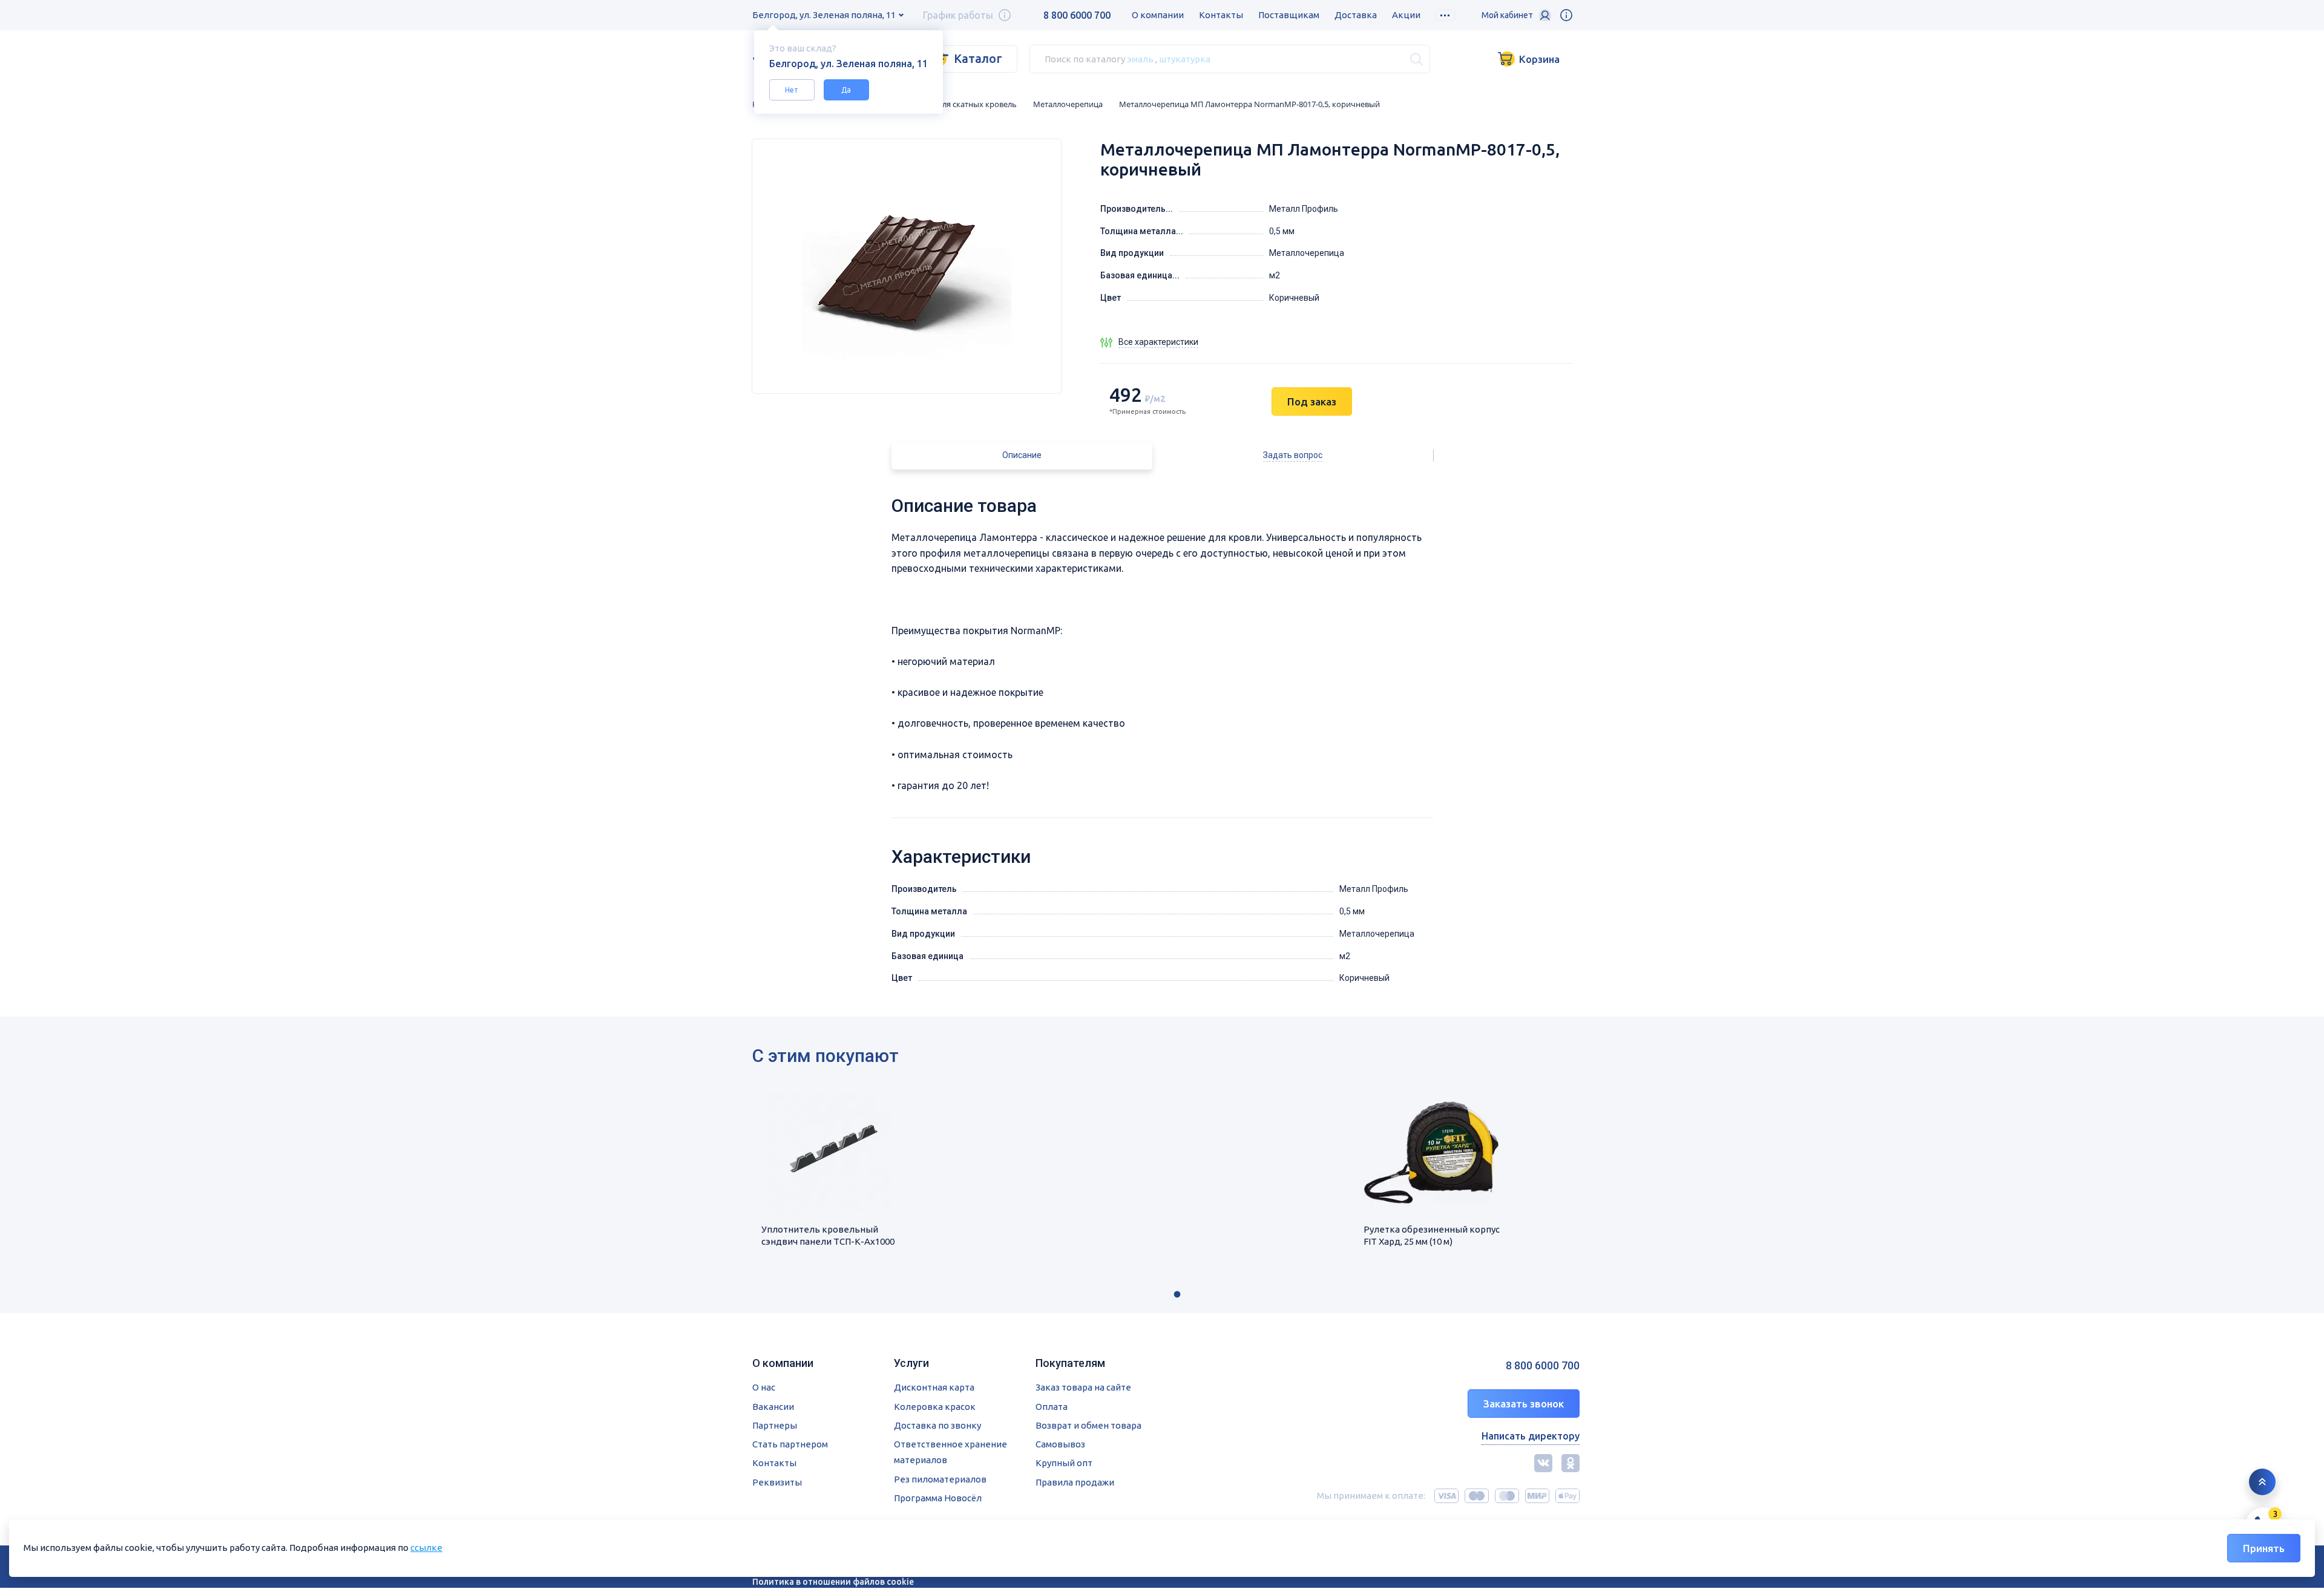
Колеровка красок (935, 1407)
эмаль (1140, 58)
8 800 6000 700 (1077, 15)
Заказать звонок (1524, 1404)
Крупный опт (1064, 1463)
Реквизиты (777, 1482)
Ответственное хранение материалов (950, 1452)
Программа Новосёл (938, 1498)
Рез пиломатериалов (940, 1479)
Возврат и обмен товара (1088, 1425)
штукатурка (1185, 58)
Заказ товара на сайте (1083, 1387)
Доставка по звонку (937, 1425)
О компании (1158, 15)
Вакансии (773, 1407)
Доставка (1356, 15)
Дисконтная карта (934, 1387)
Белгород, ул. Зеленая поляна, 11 (824, 15)
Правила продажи (1075, 1482)
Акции (1406, 15)
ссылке (426, 1548)
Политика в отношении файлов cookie (833, 1582)
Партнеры (775, 1425)
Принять (2264, 1548)
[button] (1177, 1294)
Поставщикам (1289, 15)
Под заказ (1312, 401)
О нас (764, 1387)
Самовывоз (1060, 1444)
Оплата (1052, 1407)
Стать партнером (790, 1444)
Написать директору (1531, 1436)
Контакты (1221, 15)
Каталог (978, 58)
